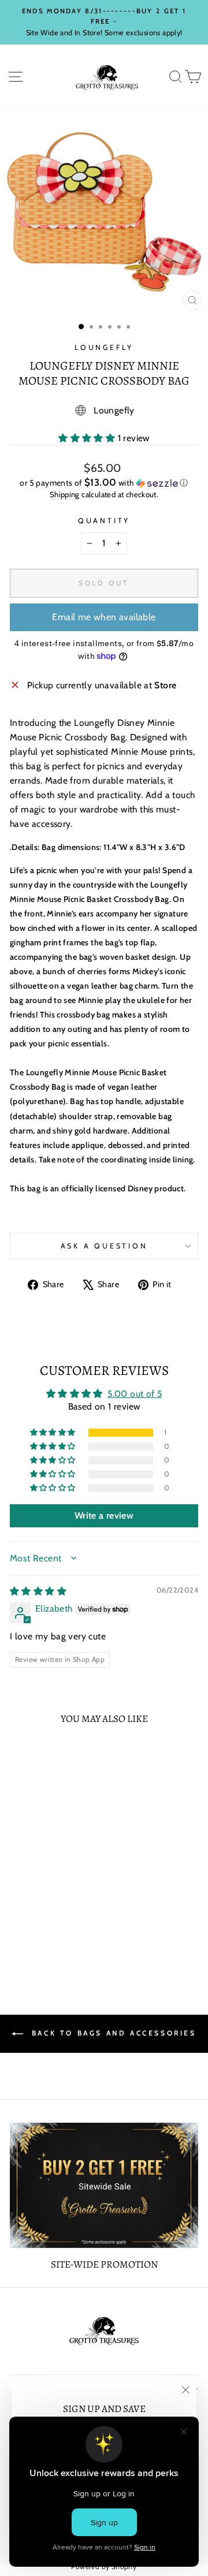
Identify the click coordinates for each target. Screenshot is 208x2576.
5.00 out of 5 (135, 1394)
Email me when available (104, 617)
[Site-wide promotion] (104, 2185)
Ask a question (104, 1246)
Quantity (104, 521)
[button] (88, 438)
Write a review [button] (104, 1516)
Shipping (65, 494)
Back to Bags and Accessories (112, 2033)
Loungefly (104, 347)
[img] (38, 1591)
